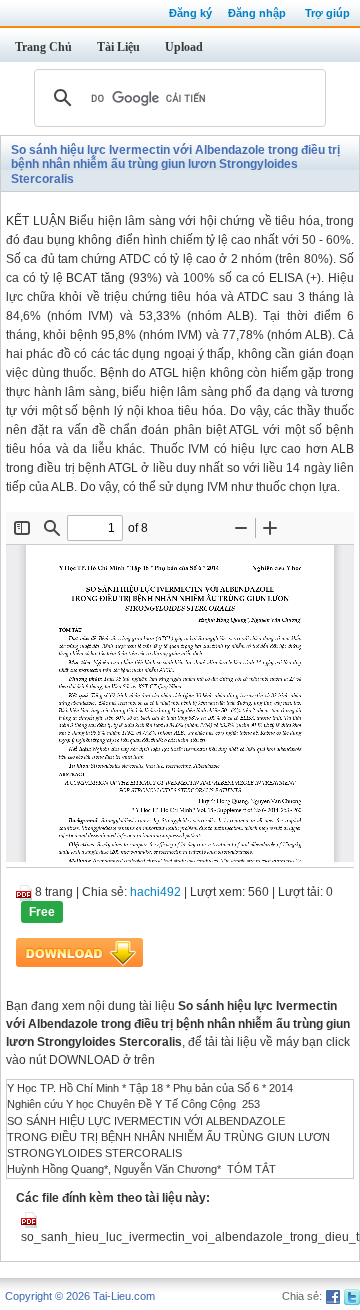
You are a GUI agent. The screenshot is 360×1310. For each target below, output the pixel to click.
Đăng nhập (257, 13)
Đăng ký (190, 13)
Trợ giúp (327, 13)
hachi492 (155, 892)
